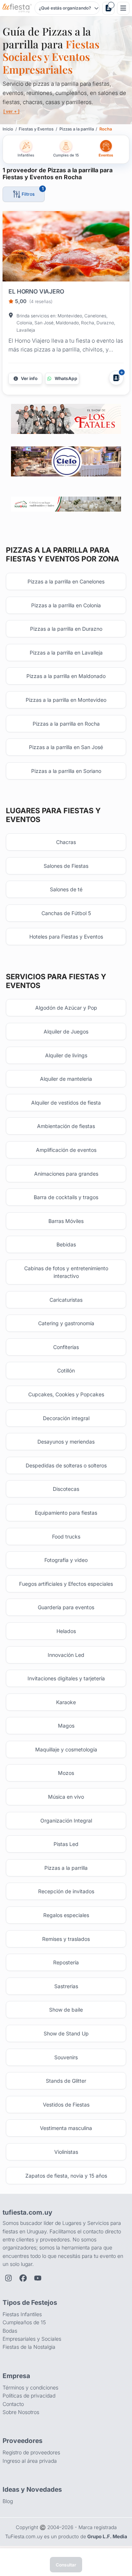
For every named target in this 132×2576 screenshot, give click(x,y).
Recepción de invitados (66, 1891)
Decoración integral (66, 1418)
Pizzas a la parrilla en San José (66, 747)
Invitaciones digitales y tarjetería (66, 1678)
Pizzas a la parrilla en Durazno (66, 629)
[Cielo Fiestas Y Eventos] (66, 461)
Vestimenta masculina (66, 2128)
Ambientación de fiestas (66, 1126)
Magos (66, 1726)
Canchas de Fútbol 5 (66, 913)
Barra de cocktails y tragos (66, 1197)
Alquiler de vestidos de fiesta (66, 1103)
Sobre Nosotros (21, 2412)
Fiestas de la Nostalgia (29, 2347)
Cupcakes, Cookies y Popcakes (66, 1394)
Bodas (10, 2331)
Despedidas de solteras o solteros (66, 1465)
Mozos (66, 1773)
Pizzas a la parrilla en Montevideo (66, 700)
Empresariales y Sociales (32, 2339)
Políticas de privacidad (29, 2396)
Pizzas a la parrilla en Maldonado (66, 676)
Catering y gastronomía (66, 1323)
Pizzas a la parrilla (66, 1868)
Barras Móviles (66, 1221)
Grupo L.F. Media (107, 2536)
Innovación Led (66, 1655)
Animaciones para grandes (66, 1174)
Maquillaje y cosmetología (66, 1749)
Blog (8, 2501)
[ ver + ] (11, 111)
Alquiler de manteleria (66, 1079)
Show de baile (66, 2010)
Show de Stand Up (66, 2033)
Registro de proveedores (31, 2452)
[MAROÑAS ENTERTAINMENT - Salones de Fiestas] (66, 504)
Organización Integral (66, 1820)
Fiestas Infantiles (22, 2314)
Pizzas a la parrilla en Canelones (66, 581)
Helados (66, 1631)
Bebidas (66, 1244)
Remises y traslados (66, 1939)
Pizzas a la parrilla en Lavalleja (66, 653)
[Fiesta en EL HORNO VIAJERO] (66, 248)
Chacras (66, 842)
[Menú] (123, 8)
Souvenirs (66, 2057)
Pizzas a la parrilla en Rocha (66, 724)
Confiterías (66, 1347)
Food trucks (66, 1536)
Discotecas (66, 1489)
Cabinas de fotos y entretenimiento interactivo (66, 1272)
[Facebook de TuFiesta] (23, 2278)
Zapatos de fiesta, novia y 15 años (66, 2176)
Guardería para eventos (66, 1607)
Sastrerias (66, 1986)
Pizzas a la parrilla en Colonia (66, 605)
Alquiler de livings (66, 1055)
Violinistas (66, 2152)
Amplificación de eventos (66, 1150)
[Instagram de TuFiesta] (8, 2278)
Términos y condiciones (30, 2387)
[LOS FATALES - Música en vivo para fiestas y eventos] (66, 419)
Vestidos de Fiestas (66, 2105)
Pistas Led (66, 1844)
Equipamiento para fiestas (66, 1513)
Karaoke (66, 1702)
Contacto (13, 2404)
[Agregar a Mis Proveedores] (116, 378)
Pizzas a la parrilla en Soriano (66, 771)
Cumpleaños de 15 (24, 2322)
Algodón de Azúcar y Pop (66, 1008)
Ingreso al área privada (30, 2461)
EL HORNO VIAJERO (36, 291)
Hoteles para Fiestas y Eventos (66, 937)
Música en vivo (66, 1797)
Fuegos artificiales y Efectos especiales (66, 1584)
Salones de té (66, 889)
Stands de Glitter (66, 2081)
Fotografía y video (66, 1560)
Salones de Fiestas (66, 866)
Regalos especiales (66, 1915)
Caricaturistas (66, 1300)
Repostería (66, 1962)
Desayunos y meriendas (66, 1442)
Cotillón (66, 1370)
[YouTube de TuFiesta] (38, 2278)
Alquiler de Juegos (66, 1031)
